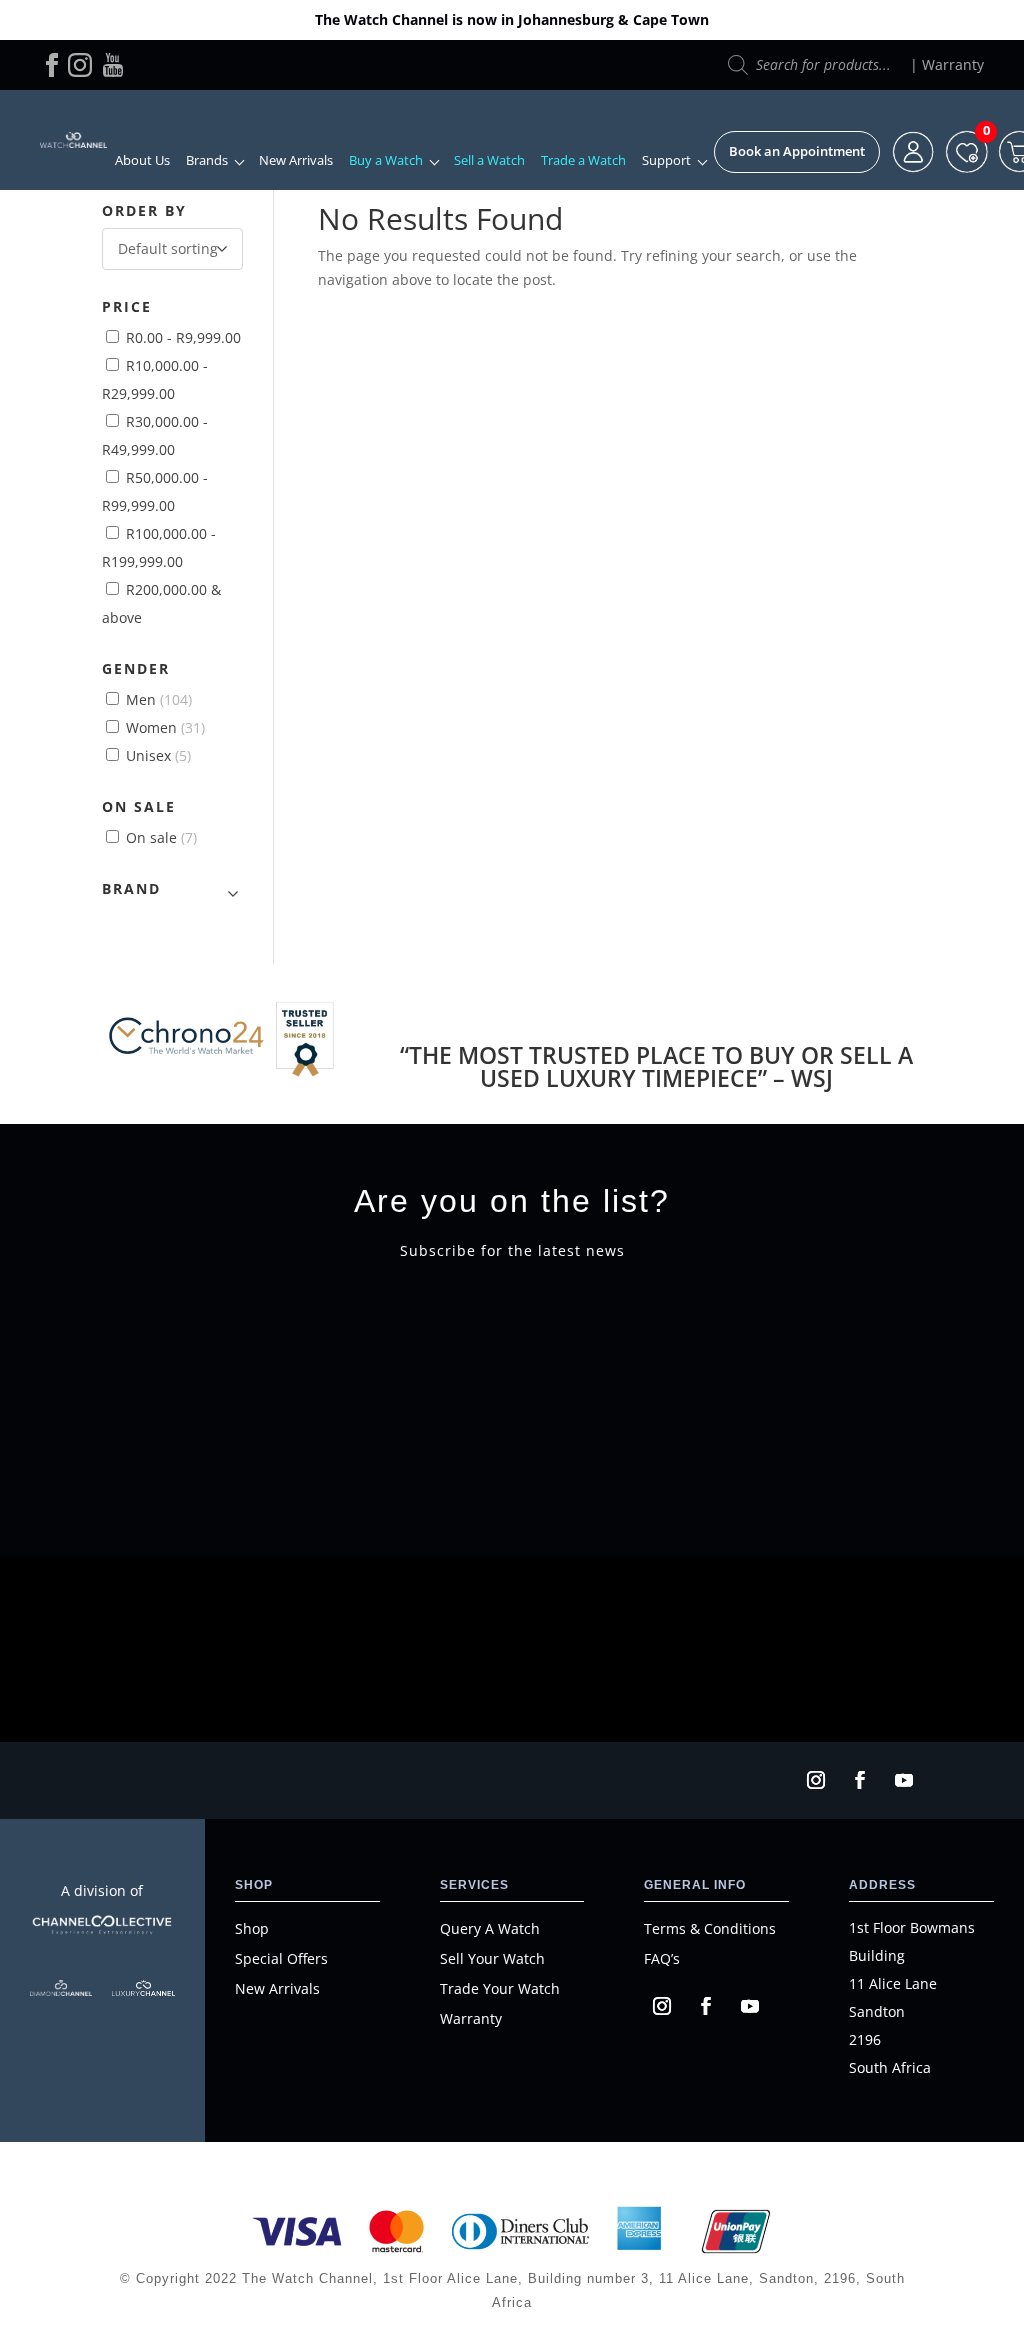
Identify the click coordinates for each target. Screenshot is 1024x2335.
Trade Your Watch (500, 1988)
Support (666, 160)
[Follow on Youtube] (904, 1780)
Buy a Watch (386, 160)
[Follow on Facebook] (860, 1780)
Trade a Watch (583, 160)
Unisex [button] (158, 755)
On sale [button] (161, 837)
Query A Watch (490, 1928)
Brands (207, 160)
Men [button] (159, 699)
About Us (142, 160)
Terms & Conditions (710, 1928)
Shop (252, 1928)
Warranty (953, 64)
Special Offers (281, 1958)
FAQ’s (662, 1958)
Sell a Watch (489, 160)
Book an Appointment (797, 151)
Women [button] (165, 727)
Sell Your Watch (492, 1958)
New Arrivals (296, 160)
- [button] (183, 337)
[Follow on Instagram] (816, 1780)
